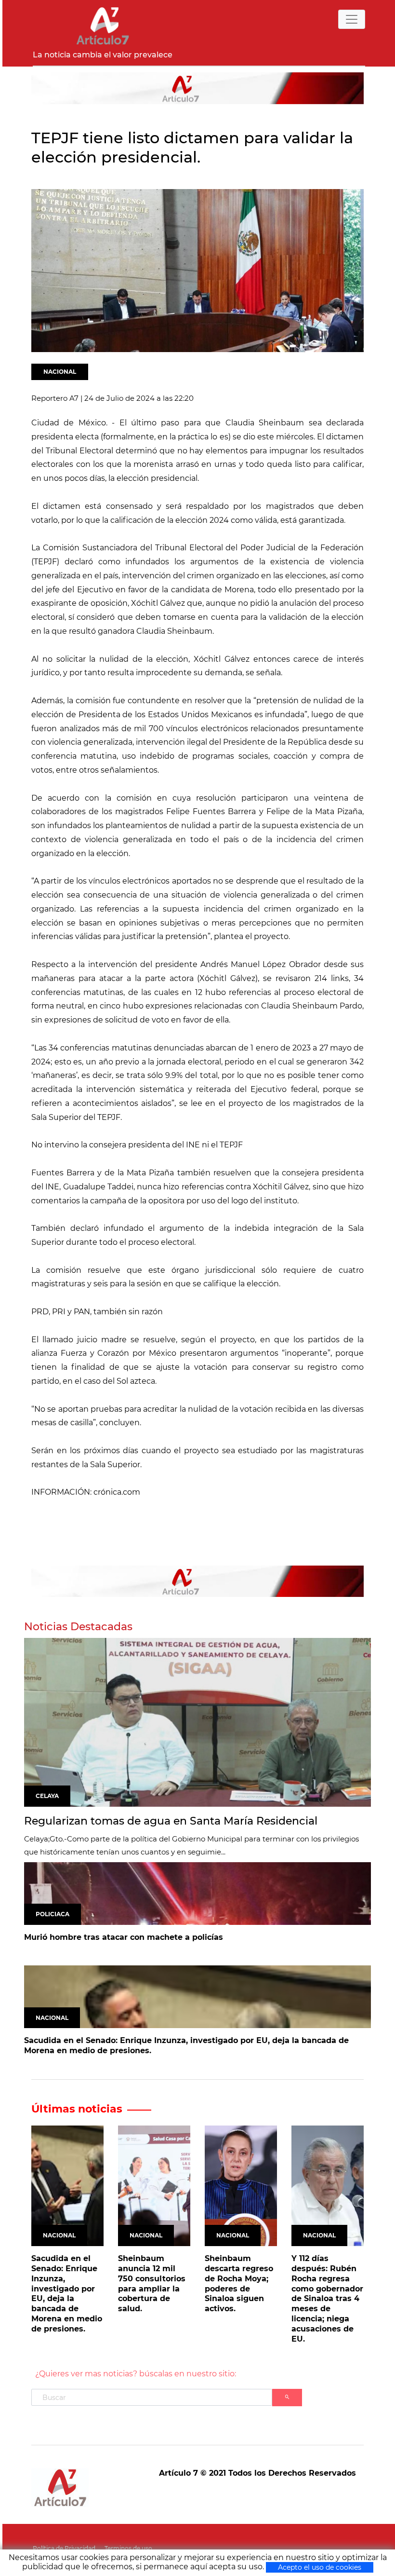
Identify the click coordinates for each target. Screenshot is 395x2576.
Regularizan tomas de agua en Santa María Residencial (171, 1821)
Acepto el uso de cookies (320, 2567)
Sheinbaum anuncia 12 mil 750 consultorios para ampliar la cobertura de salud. (152, 2283)
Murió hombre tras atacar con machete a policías (124, 1937)
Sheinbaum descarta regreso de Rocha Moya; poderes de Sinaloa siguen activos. (239, 2283)
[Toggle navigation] (352, 19)
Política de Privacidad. (65, 2548)
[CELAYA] (197, 1722)
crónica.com (117, 1492)
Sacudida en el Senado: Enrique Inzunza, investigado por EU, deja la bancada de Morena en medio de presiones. (186, 2045)
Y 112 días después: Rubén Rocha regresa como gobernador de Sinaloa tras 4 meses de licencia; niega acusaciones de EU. (327, 2298)
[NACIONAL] (197, 1997)
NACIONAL (60, 372)
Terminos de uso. (129, 2548)
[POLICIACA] (197, 1893)
